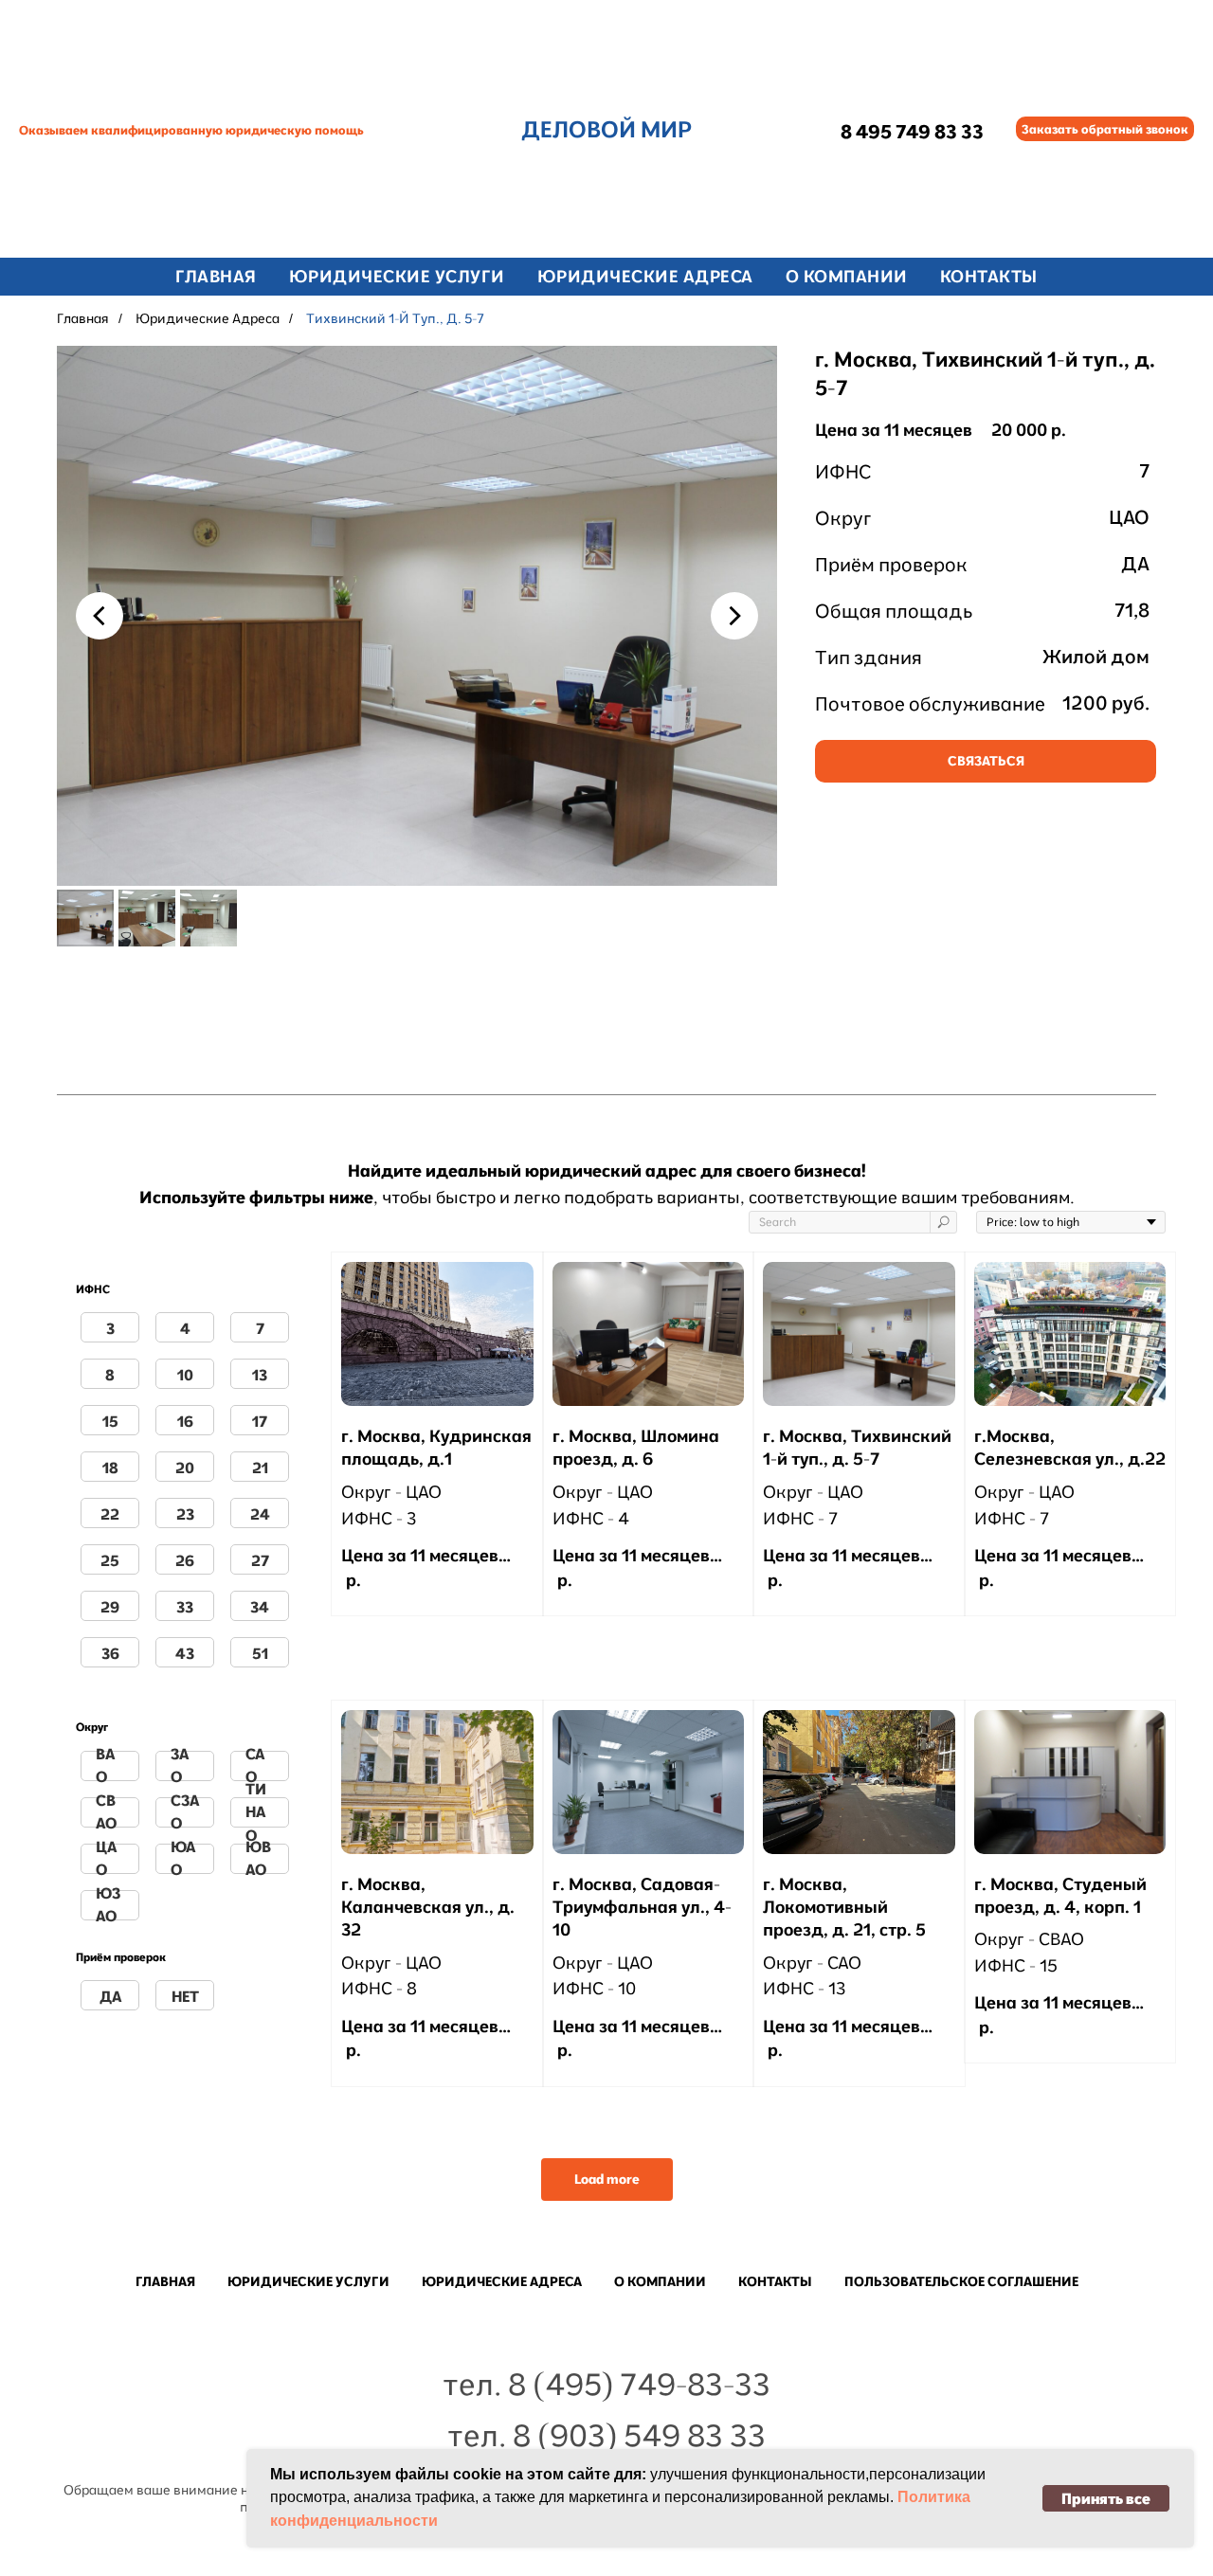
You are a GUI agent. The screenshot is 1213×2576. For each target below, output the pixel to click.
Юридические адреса (208, 318)
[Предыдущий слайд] (100, 616)
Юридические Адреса (645, 276)
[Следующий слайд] (734, 616)
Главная (216, 276)
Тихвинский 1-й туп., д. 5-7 (395, 318)
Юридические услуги (397, 276)
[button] (1105, 128)
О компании (847, 276)
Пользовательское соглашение (961, 2281)
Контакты (989, 276)
